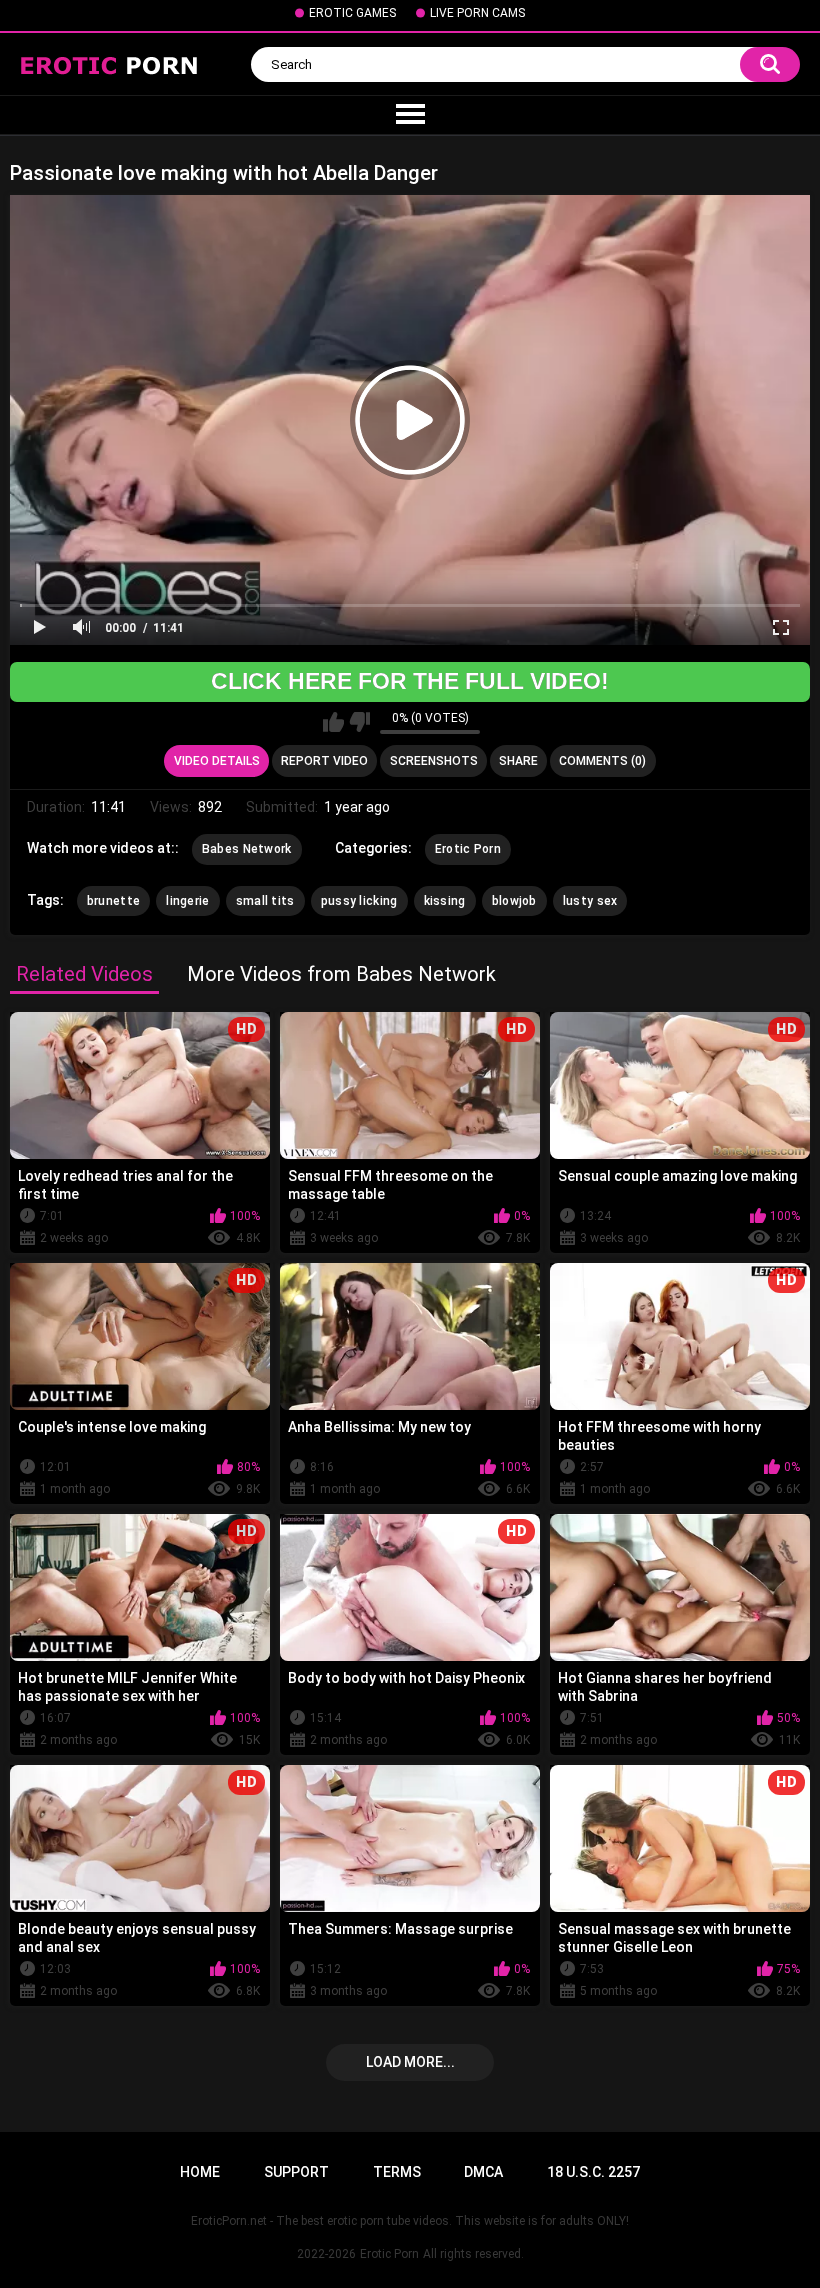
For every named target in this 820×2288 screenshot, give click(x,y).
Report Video (324, 761)
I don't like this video (359, 722)
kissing (445, 901)
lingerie (187, 901)
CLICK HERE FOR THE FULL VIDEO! (410, 681)
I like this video (333, 722)
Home (200, 2172)
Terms (397, 2172)
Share (518, 761)
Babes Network (247, 849)
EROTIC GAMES (352, 13)
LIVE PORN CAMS (477, 13)
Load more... (410, 2062)
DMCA (483, 2172)
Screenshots (434, 761)
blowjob (514, 901)
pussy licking (359, 901)
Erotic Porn (468, 849)
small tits (265, 901)
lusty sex (590, 901)
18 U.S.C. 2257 (593, 2172)
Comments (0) (602, 761)
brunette (113, 901)
